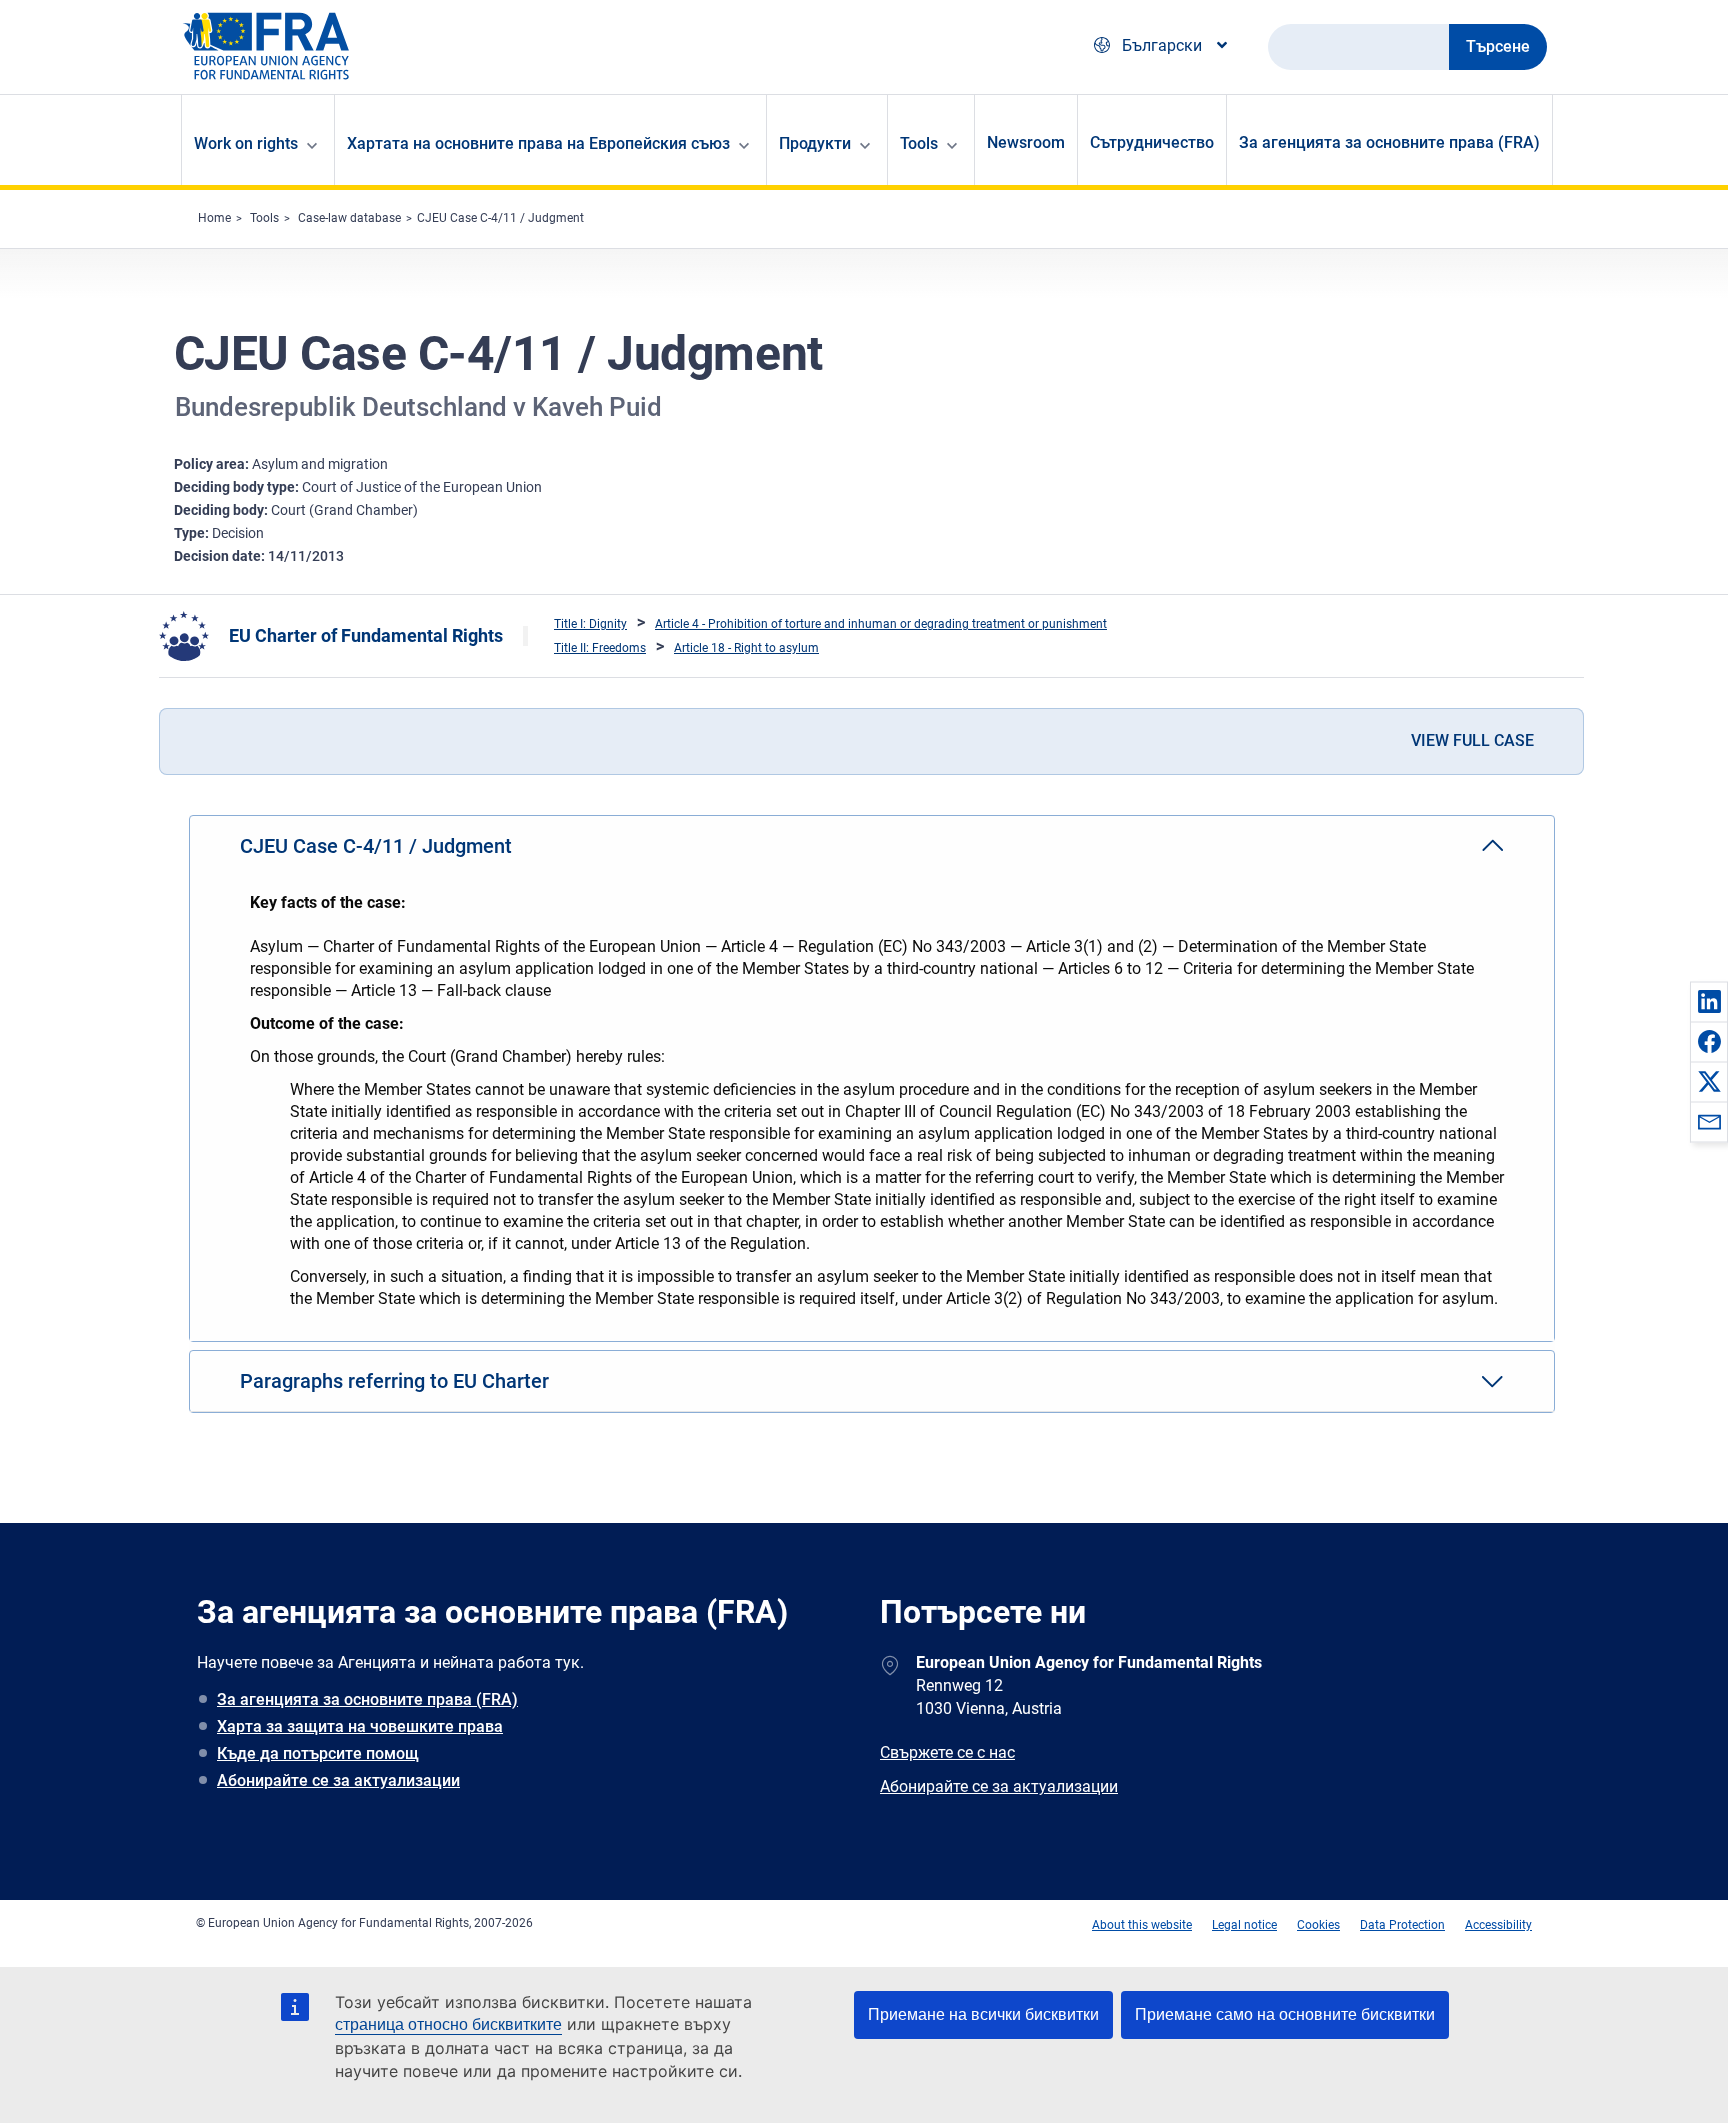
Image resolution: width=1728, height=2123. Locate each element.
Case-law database (349, 218)
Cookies (1318, 1925)
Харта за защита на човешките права (360, 1726)
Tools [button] (919, 143)
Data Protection (1402, 1925)
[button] (1709, 1001)
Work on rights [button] (246, 143)
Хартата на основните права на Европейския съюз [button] (538, 143)
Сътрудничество (1152, 142)
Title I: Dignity (590, 624)
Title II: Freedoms (600, 648)
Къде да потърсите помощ (318, 1753)
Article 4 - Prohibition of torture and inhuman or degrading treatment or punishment (881, 624)
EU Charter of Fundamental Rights (366, 635)
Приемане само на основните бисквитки (1285, 2014)
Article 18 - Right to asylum (746, 648)
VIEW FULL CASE (1472, 740)
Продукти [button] (815, 143)
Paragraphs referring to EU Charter (394, 1381)
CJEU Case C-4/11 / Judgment (500, 218)
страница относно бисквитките (448, 2024)
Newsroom (1026, 142)
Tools (264, 218)
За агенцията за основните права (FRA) (1389, 142)
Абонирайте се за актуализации (338, 1780)
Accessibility (1498, 1925)
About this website (1142, 1925)
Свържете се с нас (947, 1752)
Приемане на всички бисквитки (983, 2014)
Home (214, 218)
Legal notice (1244, 1925)
